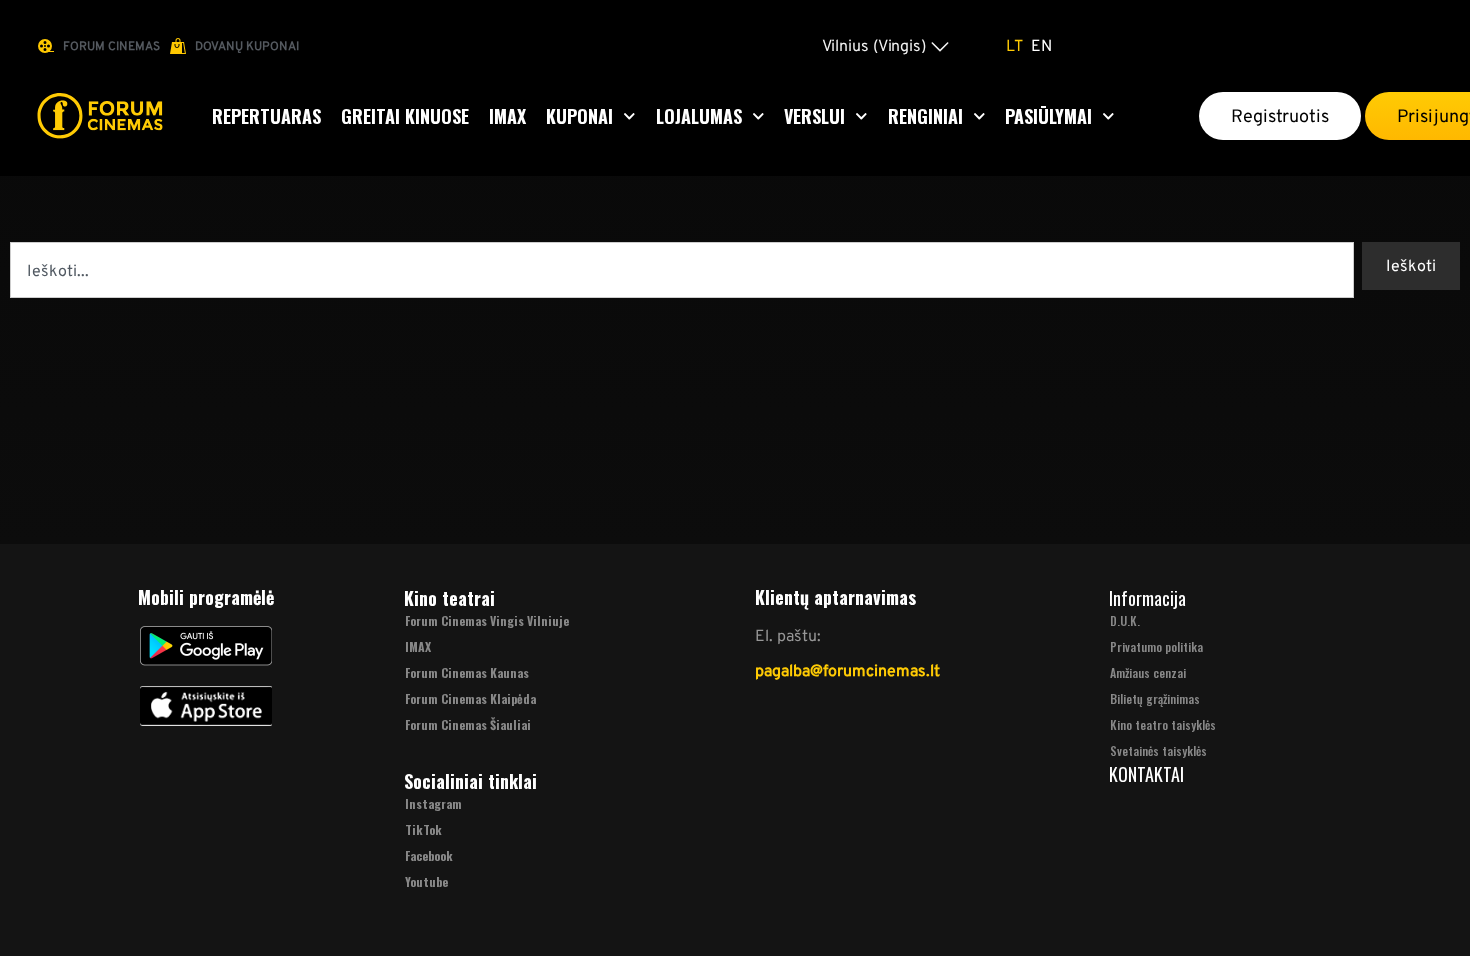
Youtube (426, 881)
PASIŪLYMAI (1048, 116)
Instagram (433, 803)
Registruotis (1280, 116)
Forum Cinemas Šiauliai (468, 724)
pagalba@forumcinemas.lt (847, 670)
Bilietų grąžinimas (1155, 698)
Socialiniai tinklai (470, 781)
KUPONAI (579, 116)
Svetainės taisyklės (1158, 750)
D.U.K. (1125, 620)
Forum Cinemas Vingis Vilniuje (487, 620)
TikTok (423, 829)
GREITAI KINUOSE (405, 116)
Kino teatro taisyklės (1163, 724)
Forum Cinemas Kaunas (467, 672)
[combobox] (682, 270)
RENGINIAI (925, 116)
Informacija (1147, 598)
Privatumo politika (1156, 646)
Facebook (429, 855)
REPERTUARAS (266, 116)
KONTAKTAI (1146, 774)
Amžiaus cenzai (1148, 672)
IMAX (507, 116)
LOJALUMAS (699, 116)
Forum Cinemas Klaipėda (470, 698)
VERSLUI (814, 116)
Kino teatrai (449, 598)
